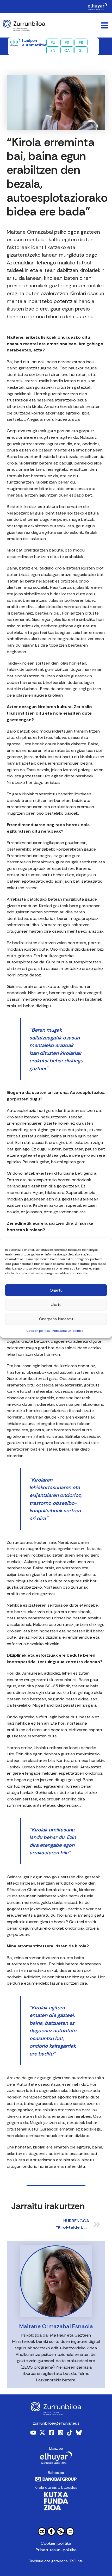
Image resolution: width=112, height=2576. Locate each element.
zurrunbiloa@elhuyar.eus (56, 2423)
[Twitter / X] (42, 2433)
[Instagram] (61, 2433)
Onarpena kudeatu (56, 1319)
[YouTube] (33, 2433)
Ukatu (56, 1305)
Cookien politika (38, 1331)
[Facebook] (51, 2433)
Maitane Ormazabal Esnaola (56, 2326)
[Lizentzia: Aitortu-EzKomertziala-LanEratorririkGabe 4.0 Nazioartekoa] (56, 2532)
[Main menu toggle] (104, 25)
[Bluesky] (79, 2433)
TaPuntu (76, 2561)
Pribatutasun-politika (68, 1331)
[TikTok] (70, 2433)
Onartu (56, 1290)
